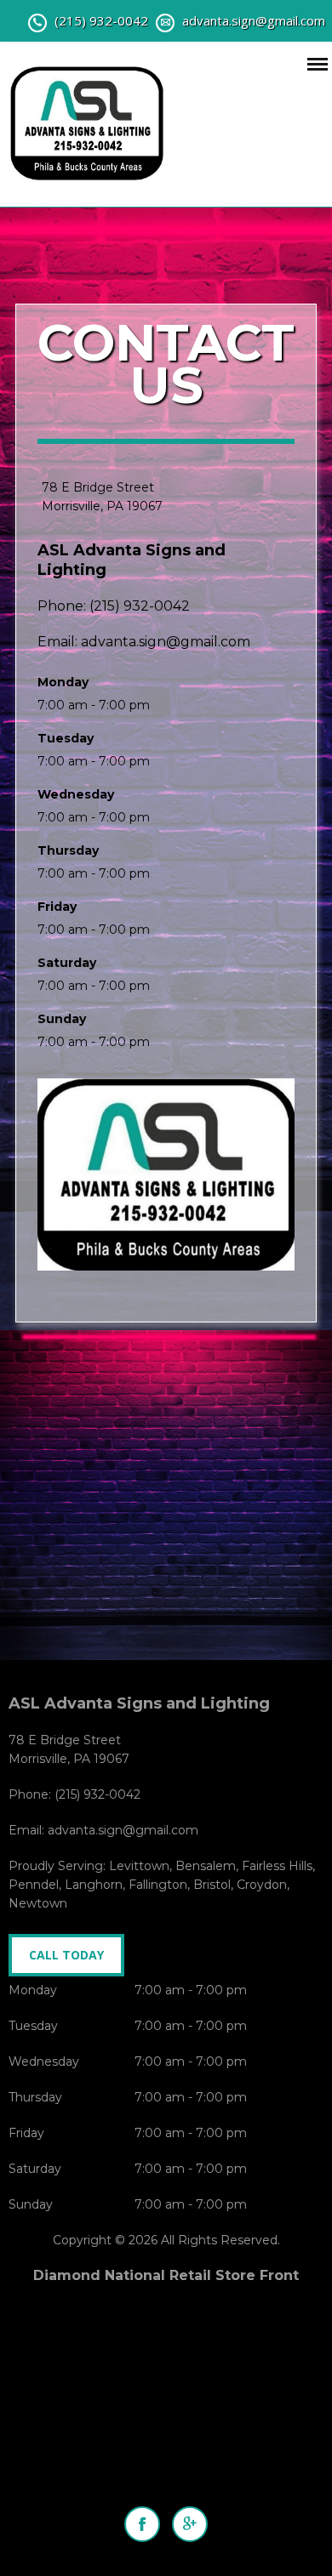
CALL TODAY (66, 1955)
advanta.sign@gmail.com (254, 20)
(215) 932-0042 (101, 20)
